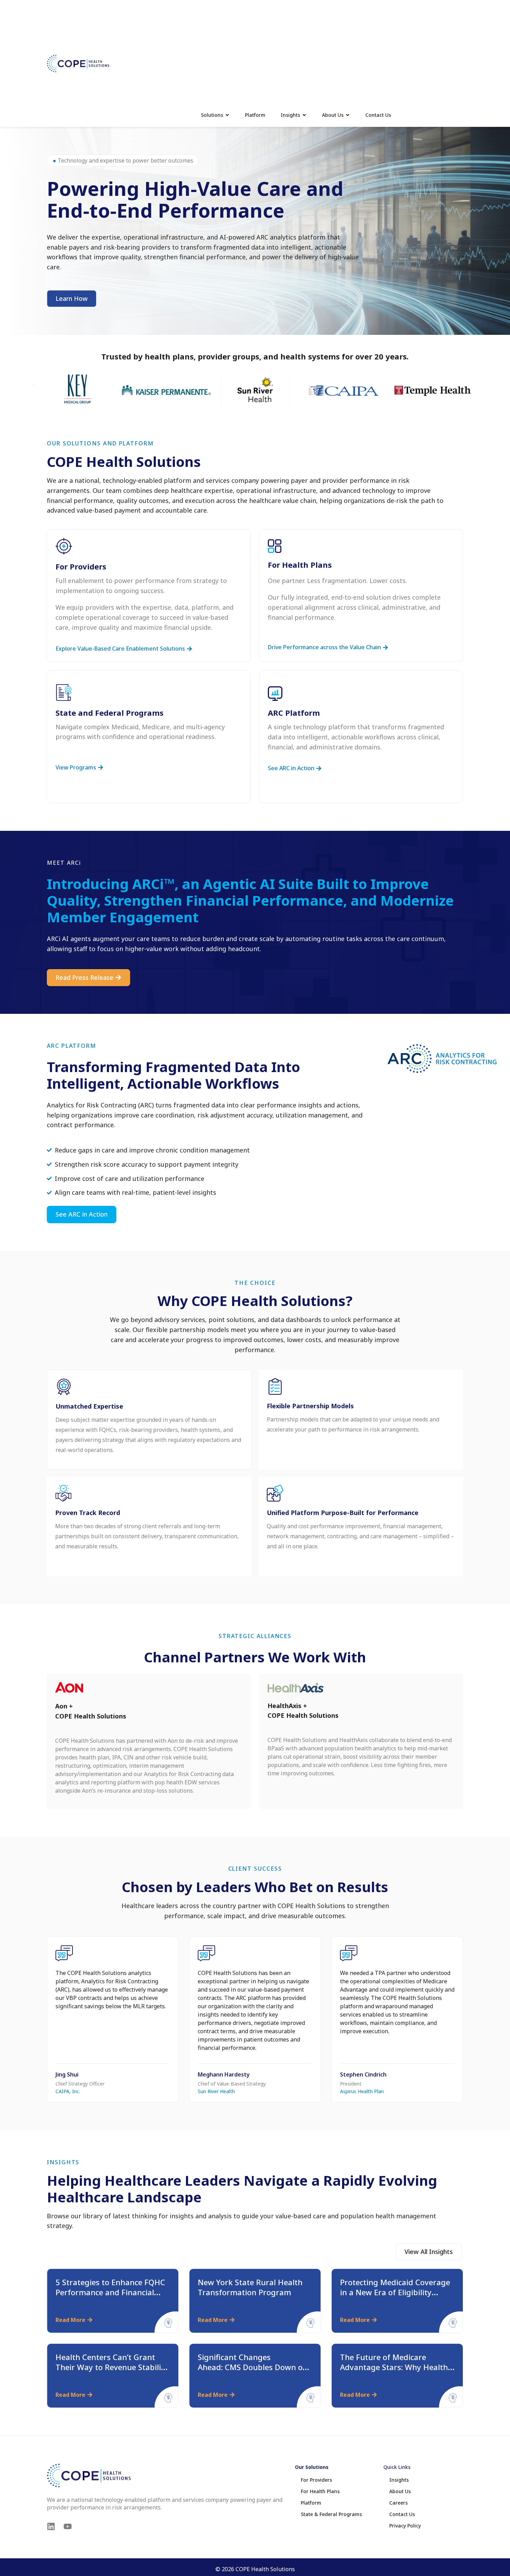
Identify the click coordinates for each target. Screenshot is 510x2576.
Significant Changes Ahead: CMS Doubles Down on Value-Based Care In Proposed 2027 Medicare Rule (253, 2372)
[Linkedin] (51, 2526)
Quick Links (397, 2467)
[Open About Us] (348, 115)
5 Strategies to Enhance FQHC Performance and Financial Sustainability (110, 2292)
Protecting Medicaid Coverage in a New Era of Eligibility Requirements (395, 2292)
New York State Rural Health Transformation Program (250, 2287)
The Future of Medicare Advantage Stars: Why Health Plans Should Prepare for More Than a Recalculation (396, 2372)
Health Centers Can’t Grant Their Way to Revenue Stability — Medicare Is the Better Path (112, 2367)
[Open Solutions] (227, 115)
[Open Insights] (304, 115)
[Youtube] (68, 2526)
